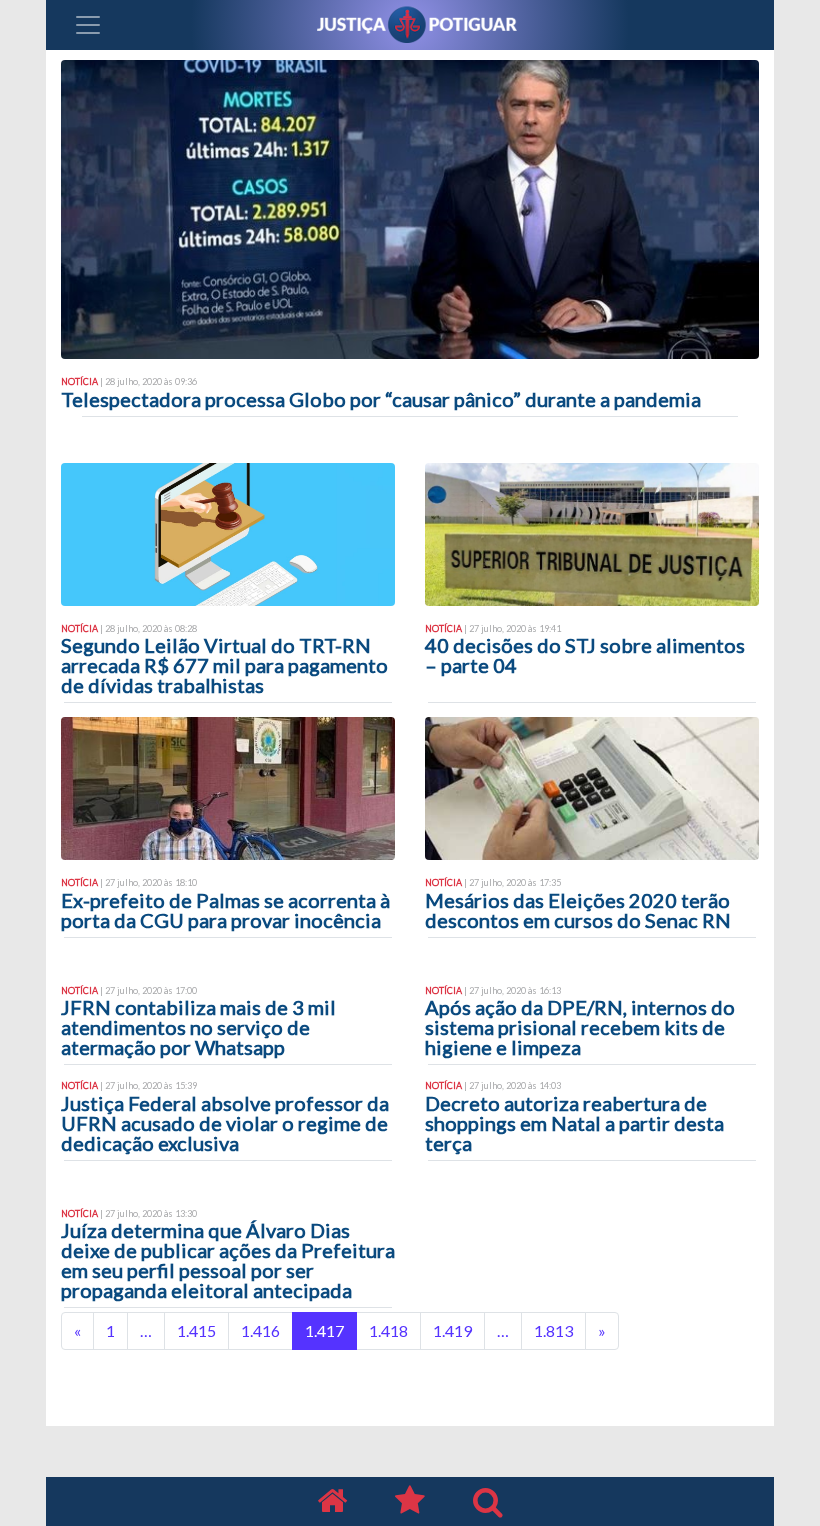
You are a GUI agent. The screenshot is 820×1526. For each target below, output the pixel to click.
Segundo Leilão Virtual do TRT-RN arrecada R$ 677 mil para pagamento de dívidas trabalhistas (224, 665)
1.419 (452, 1330)
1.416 (260, 1330)
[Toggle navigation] (88, 25)
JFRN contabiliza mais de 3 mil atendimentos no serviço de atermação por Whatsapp (198, 1027)
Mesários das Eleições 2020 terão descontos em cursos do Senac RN (578, 910)
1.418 (388, 1330)
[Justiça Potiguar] (332, 1501)
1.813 (553, 1330)
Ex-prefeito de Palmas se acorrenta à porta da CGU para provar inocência (225, 910)
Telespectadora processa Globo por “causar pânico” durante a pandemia (381, 399)
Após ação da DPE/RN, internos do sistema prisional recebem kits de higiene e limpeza (580, 1027)
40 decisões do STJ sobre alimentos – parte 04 (585, 655)
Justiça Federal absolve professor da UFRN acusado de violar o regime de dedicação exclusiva (225, 1123)
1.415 (196, 1330)
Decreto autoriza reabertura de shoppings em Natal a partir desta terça (574, 1123)
